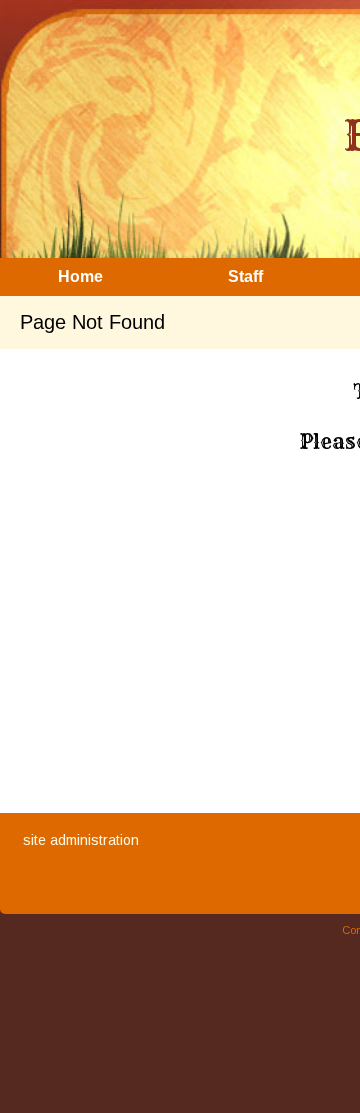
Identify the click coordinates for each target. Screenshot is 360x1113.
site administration (81, 840)
